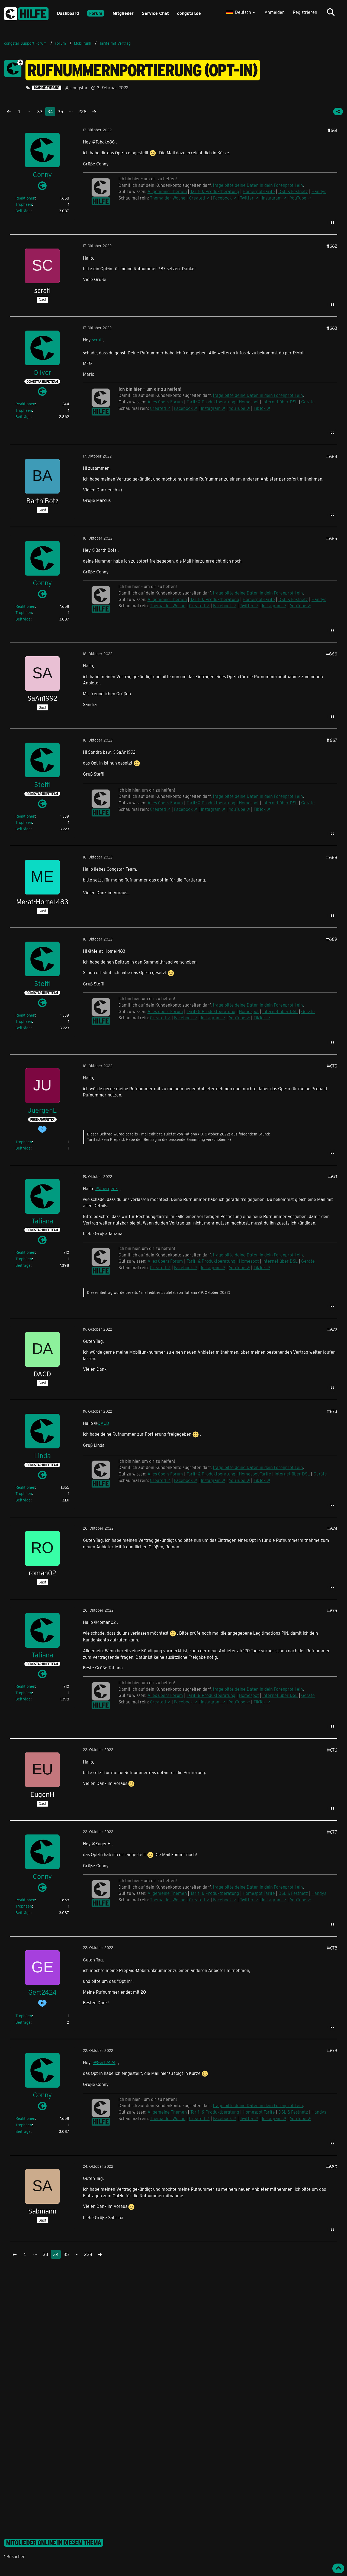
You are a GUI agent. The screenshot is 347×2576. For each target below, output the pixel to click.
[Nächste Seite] (94, 112)
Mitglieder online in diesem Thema (54, 2543)
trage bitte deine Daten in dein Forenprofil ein (258, 185)
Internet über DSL (280, 402)
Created (197, 198)
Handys (319, 191)
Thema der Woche (168, 198)
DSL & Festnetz (293, 191)
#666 (332, 654)
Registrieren (305, 12)
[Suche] (331, 12)
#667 (332, 740)
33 (40, 111)
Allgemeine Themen (167, 191)
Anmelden (275, 12)
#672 (332, 1329)
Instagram (272, 198)
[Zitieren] (332, 223)
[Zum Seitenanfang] (338, 2568)
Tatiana (191, 1134)
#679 (332, 2050)
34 (50, 111)
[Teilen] (338, 112)
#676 (332, 1750)
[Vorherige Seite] (9, 112)
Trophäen (24, 204)
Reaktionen (25, 198)
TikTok (260, 408)
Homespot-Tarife (259, 191)
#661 (332, 130)
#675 (332, 1610)
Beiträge (23, 211)
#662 (332, 246)
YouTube (298, 198)
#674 (332, 1528)
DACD (103, 1423)
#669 (332, 939)
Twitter (247, 198)
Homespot (249, 402)
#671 (333, 1176)
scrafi (97, 340)
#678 (332, 1948)
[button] (241, 12)
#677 (332, 1832)
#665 (332, 538)
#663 (332, 328)
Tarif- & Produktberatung (215, 191)
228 (82, 111)
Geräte (308, 402)
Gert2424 (106, 2062)
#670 (332, 1066)
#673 (332, 1411)
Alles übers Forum (165, 402)
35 (60, 111)
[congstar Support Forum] (26, 13)
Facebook (222, 198)
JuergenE (108, 1188)
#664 (332, 456)
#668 (332, 857)
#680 (332, 2167)
